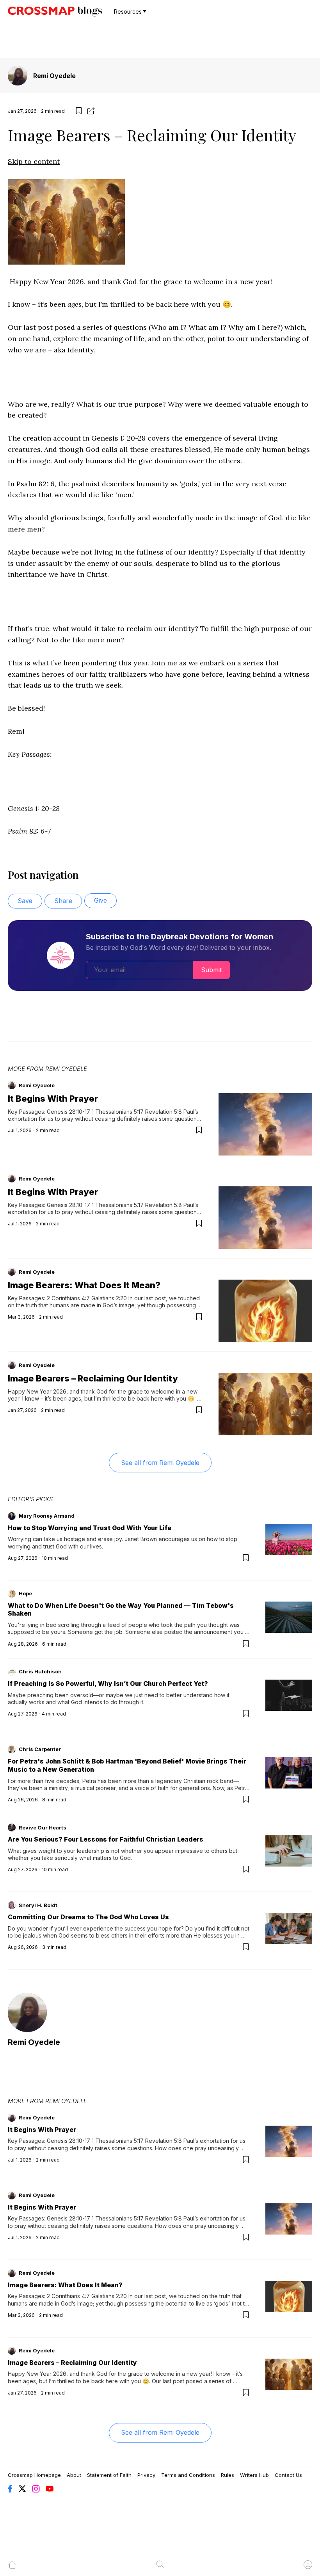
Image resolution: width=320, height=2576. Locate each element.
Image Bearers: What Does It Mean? (84, 1285)
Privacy (146, 2475)
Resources (128, 12)
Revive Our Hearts (43, 1828)
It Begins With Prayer (53, 1099)
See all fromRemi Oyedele (160, 1463)
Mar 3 (14, 1317)
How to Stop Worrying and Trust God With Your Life (90, 1528)
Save (25, 901)
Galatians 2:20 (109, 1298)
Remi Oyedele (54, 76)
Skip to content (34, 161)
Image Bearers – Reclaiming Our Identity (93, 1378)
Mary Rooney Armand (47, 1516)
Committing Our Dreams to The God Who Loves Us (88, 1917)
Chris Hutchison (40, 1671)
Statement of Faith (109, 2475)
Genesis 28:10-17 (68, 1112)
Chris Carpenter (40, 1749)
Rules (228, 2475)
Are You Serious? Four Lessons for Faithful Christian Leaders (106, 1839)
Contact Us (288, 2475)
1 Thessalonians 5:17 (118, 1112)
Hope (25, 1593)
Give (100, 900)
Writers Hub (254, 2475)
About (74, 2475)
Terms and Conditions (188, 2475)
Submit (211, 970)
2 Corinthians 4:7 (68, 1298)
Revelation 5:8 (164, 1112)
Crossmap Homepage (34, 2475)
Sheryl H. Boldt (38, 1905)
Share (63, 901)
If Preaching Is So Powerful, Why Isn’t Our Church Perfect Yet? (108, 1684)
